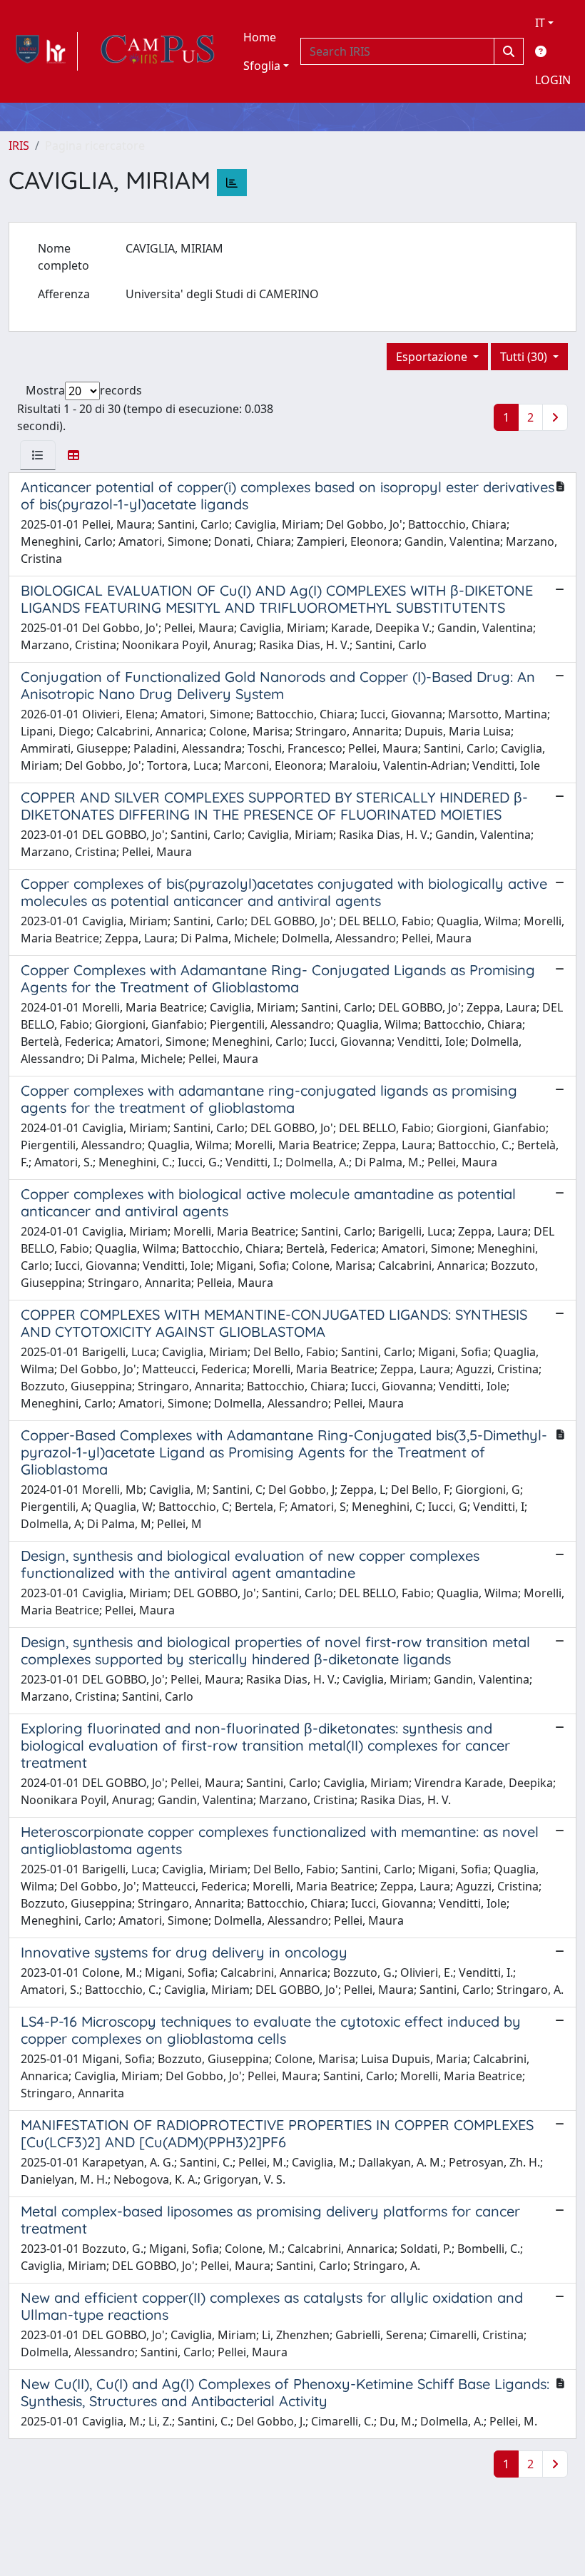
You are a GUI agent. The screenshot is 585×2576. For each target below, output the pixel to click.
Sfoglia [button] (262, 66)
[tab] (38, 455)
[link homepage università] (158, 51)
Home (260, 37)
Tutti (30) (525, 357)
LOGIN (553, 80)
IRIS (19, 146)
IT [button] (540, 23)
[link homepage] (43, 51)
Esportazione (433, 357)
